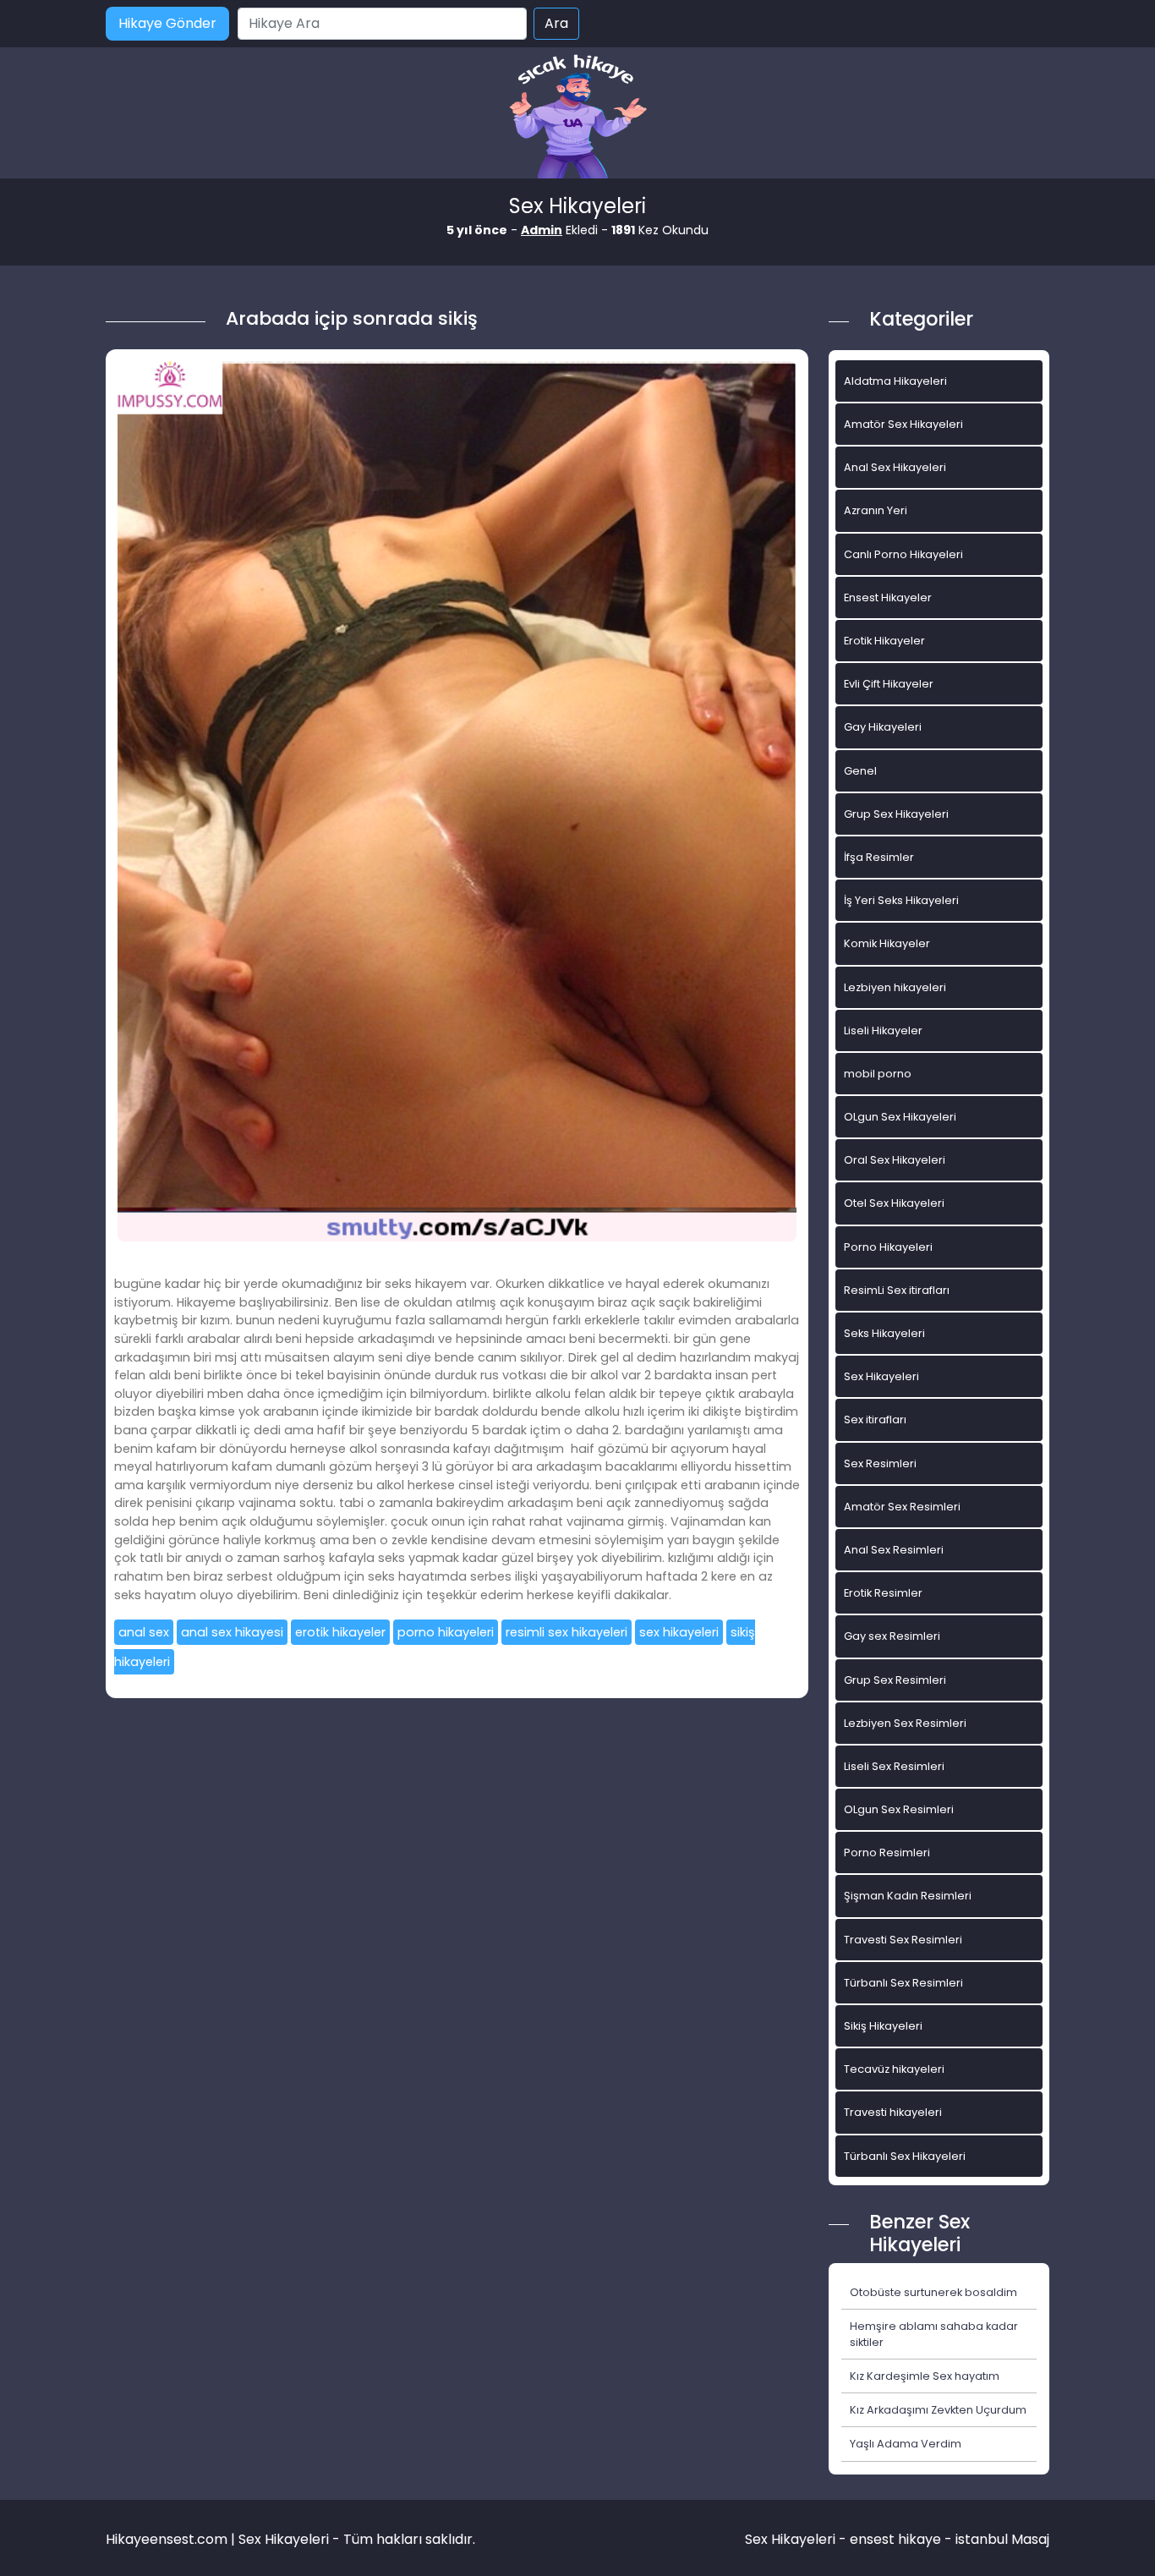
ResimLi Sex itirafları (897, 1290)
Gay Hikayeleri (883, 727)
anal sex (144, 1632)
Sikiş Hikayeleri (883, 2026)
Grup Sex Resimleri (895, 1680)
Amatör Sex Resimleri (902, 1507)
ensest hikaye (895, 2539)
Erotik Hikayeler (884, 641)
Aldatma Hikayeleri (895, 381)
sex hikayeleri (679, 1632)
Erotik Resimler (883, 1593)
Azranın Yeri (876, 510)
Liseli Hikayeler (883, 1030)
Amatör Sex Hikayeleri (903, 424)
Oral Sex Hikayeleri (895, 1160)
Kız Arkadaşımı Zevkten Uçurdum (938, 2410)
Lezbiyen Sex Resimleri (905, 1723)
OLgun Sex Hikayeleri (900, 1117)
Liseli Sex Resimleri (894, 1766)
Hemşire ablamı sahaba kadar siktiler (934, 2334)
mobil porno (878, 1074)
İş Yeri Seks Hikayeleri (901, 900)
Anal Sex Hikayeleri (895, 467)
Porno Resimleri (887, 1853)
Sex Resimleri (880, 1463)
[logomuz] (577, 118)
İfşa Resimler (879, 857)
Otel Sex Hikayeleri (894, 1203)
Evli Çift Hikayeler (889, 684)
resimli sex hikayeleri (567, 1632)
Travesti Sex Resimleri (903, 1940)
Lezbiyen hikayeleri (895, 987)
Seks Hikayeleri (884, 1333)
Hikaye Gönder (167, 23)
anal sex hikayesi (232, 1632)
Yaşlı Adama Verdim (906, 2444)
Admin (542, 230)
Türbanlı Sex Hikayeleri (905, 2156)
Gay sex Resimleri (892, 1636)
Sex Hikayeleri (881, 1376)
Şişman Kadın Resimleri (908, 1896)
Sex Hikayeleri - (797, 2539)
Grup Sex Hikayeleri (896, 814)
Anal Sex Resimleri (894, 1550)
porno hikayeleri (446, 1632)
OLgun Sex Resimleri (899, 1809)
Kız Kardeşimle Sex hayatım (925, 2376)
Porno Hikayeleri (888, 1247)
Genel (860, 771)
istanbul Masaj (1002, 2539)
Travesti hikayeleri (893, 2112)
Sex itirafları (875, 1420)
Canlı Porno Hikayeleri (903, 554)
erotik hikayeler (340, 1632)
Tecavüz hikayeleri (894, 2069)
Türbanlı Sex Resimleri (903, 1983)
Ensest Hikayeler (888, 597)
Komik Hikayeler (887, 943)
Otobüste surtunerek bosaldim (933, 2292)
